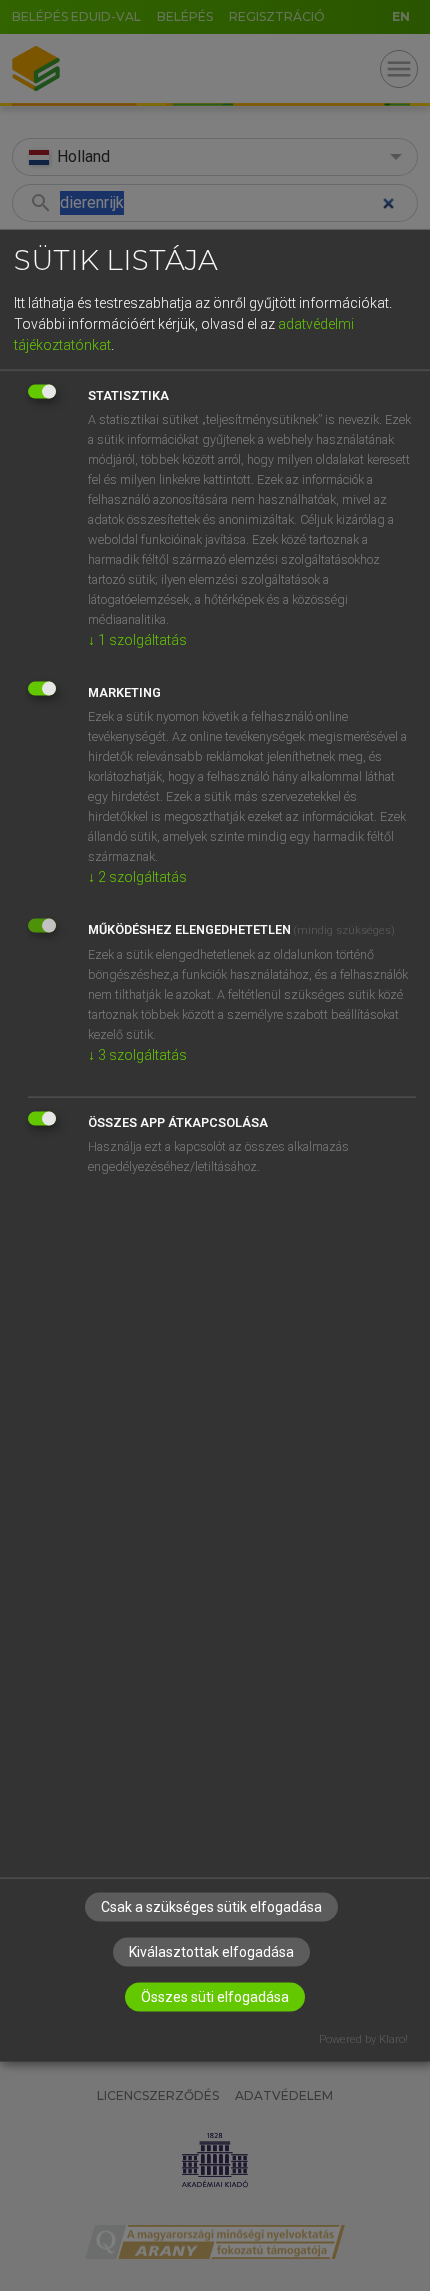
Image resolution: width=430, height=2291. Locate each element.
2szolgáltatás (137, 877)
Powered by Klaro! (363, 2038)
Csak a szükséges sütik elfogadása (211, 1906)
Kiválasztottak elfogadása (211, 1951)
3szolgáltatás (137, 1055)
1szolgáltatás (137, 640)
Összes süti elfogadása (215, 1996)
